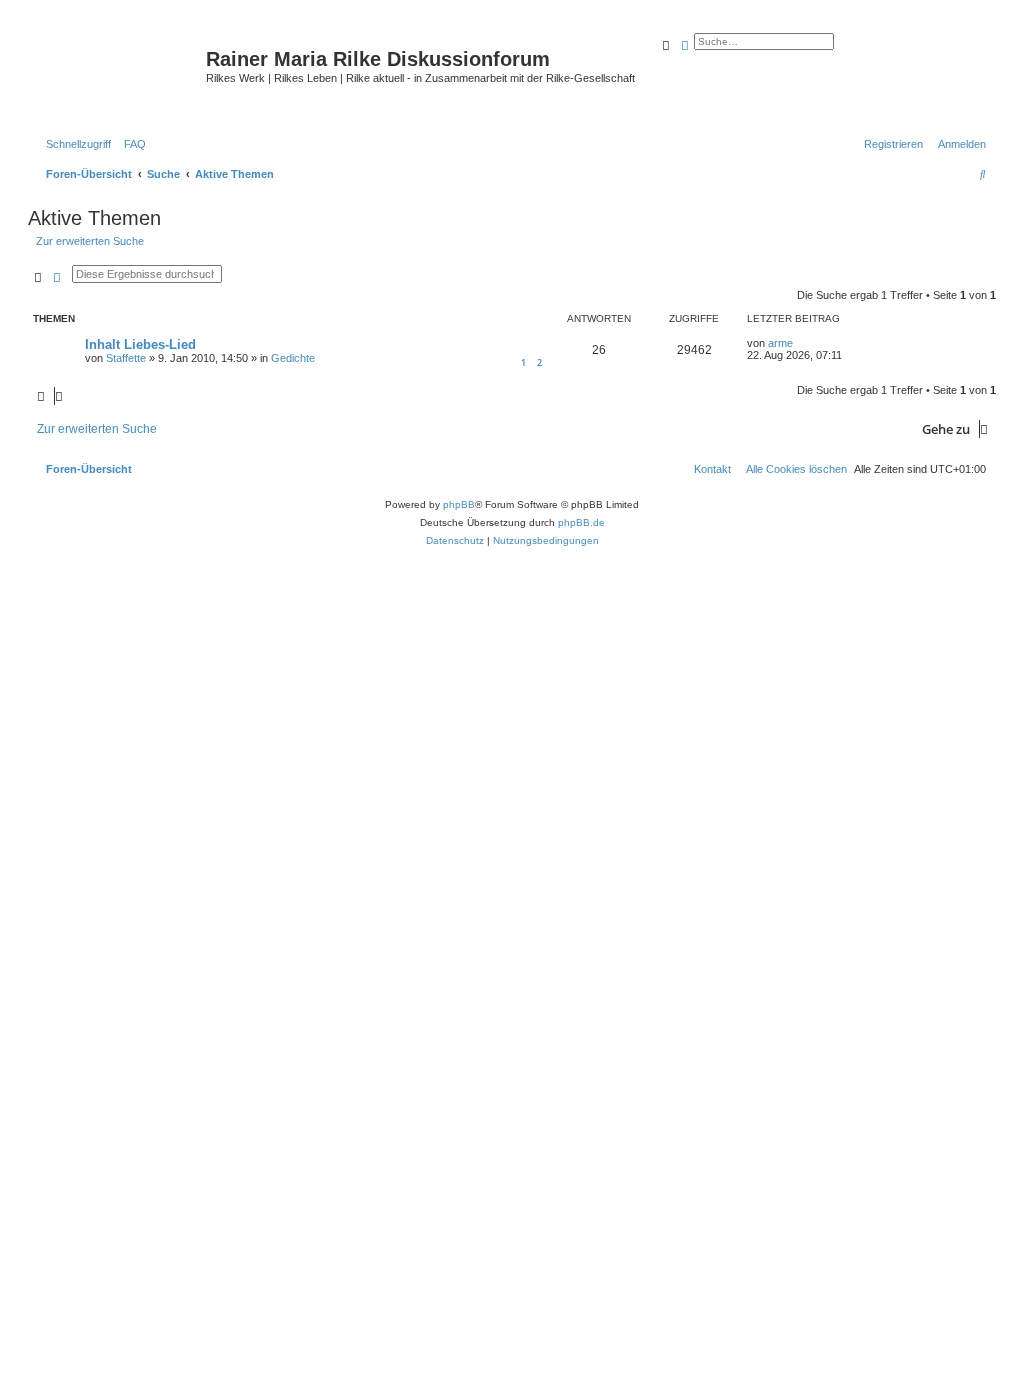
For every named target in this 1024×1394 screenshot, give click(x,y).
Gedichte (293, 358)
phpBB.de (581, 522)
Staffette (126, 358)
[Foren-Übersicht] (119, 75)
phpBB (459, 504)
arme (780, 343)
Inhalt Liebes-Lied (140, 344)
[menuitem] (131, 144)
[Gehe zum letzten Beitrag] (800, 343)
